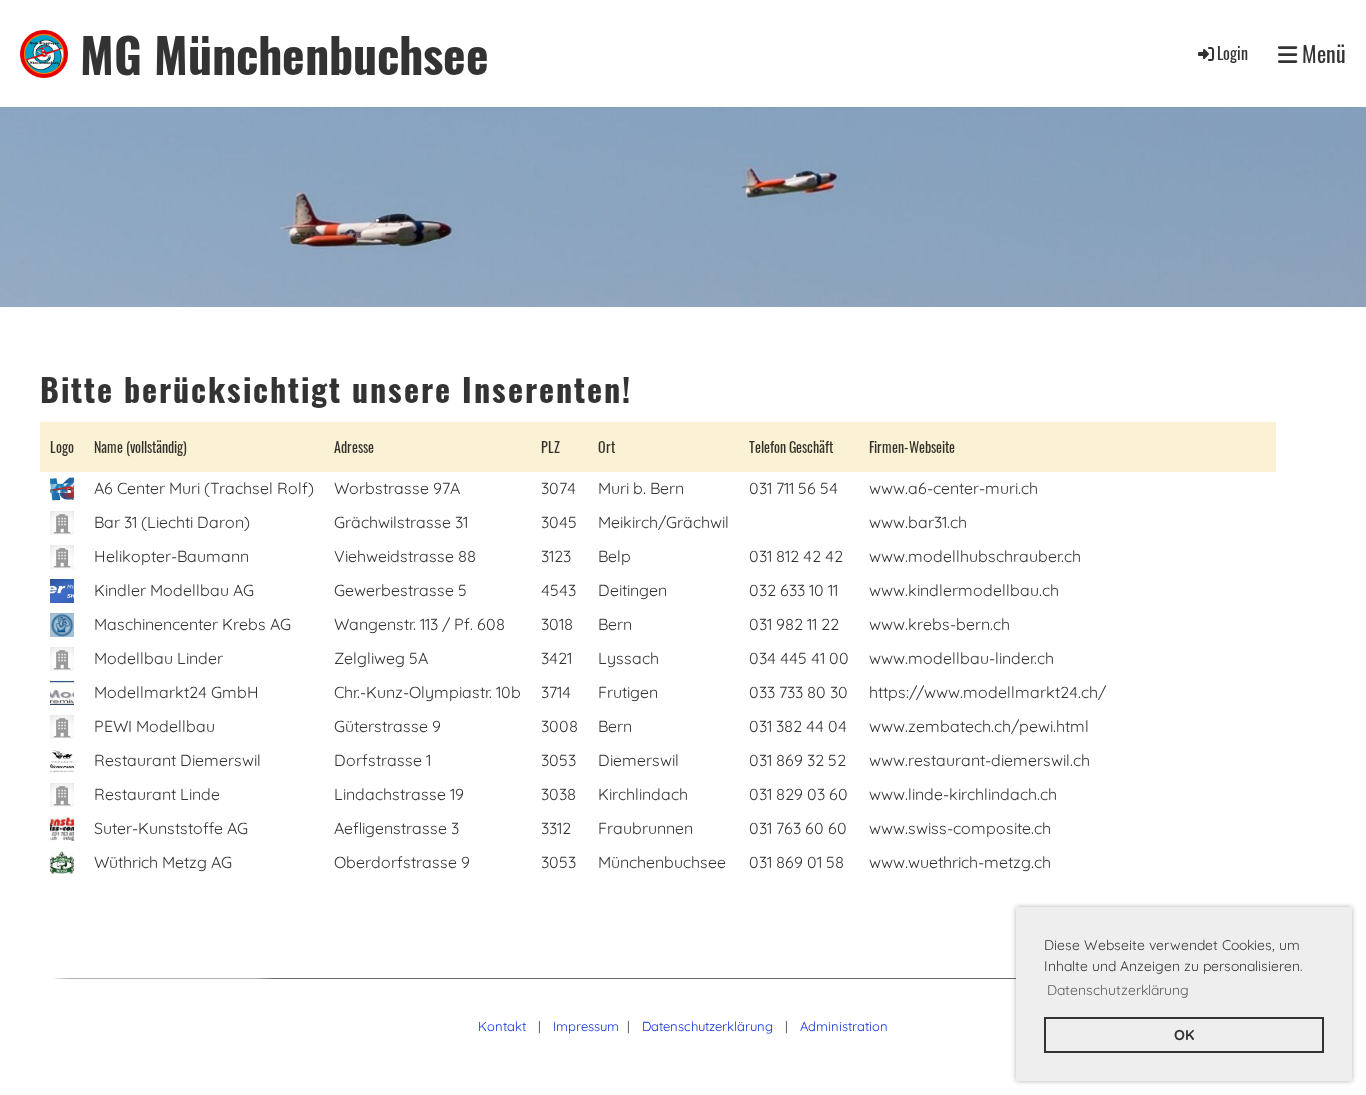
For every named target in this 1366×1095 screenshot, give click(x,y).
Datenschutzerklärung (707, 1026)
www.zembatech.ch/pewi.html (979, 726)
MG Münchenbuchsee (284, 53)
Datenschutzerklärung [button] (1118, 990)
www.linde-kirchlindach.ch (963, 794)
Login (1232, 53)
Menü (1321, 53)
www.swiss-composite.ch (960, 828)
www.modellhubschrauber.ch (975, 556)
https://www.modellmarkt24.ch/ (987, 692)
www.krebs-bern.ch (939, 624)
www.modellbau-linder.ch (961, 658)
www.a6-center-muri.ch (953, 488)
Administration (844, 1026)
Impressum (586, 1026)
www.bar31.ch (918, 522)
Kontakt (502, 1026)
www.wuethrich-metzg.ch (960, 862)
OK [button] (1184, 1035)
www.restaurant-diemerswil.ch (979, 760)
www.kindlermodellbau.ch (964, 590)
